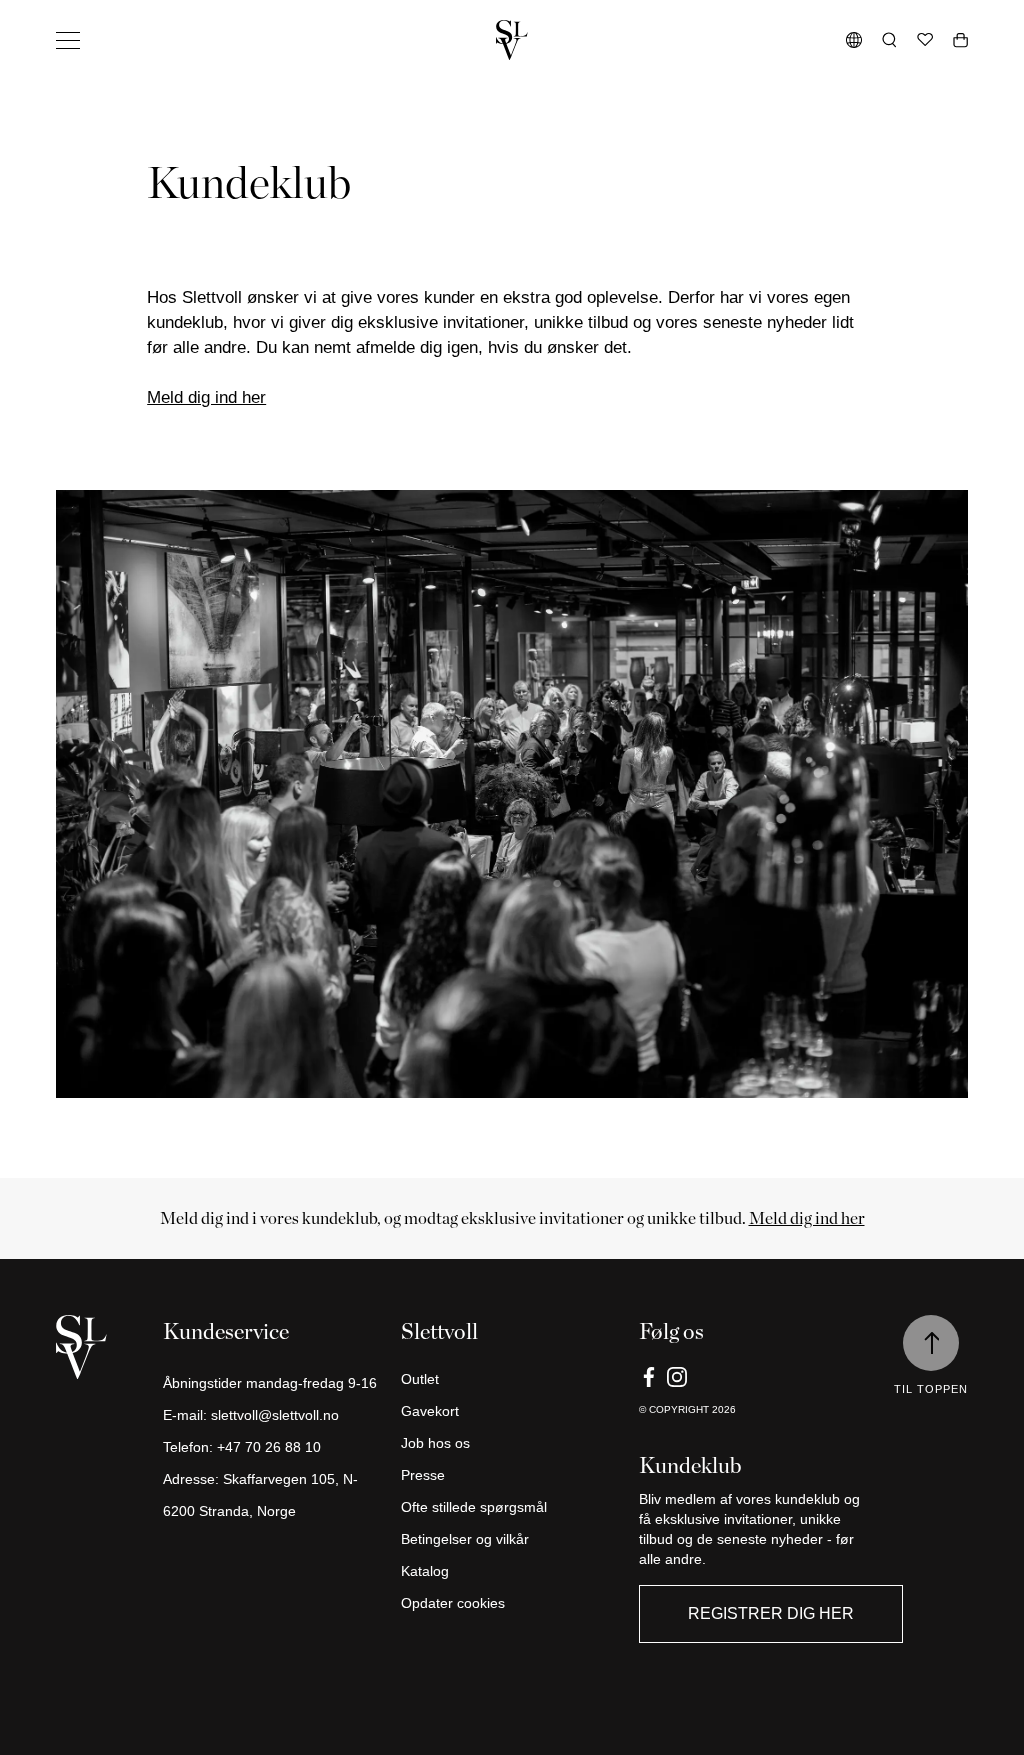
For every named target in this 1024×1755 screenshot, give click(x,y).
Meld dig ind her (206, 397)
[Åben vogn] (960, 40)
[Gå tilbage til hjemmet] (512, 40)
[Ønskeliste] (925, 40)
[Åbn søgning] (889, 40)
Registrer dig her (771, 1613)
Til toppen (931, 1389)
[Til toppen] (931, 1343)
